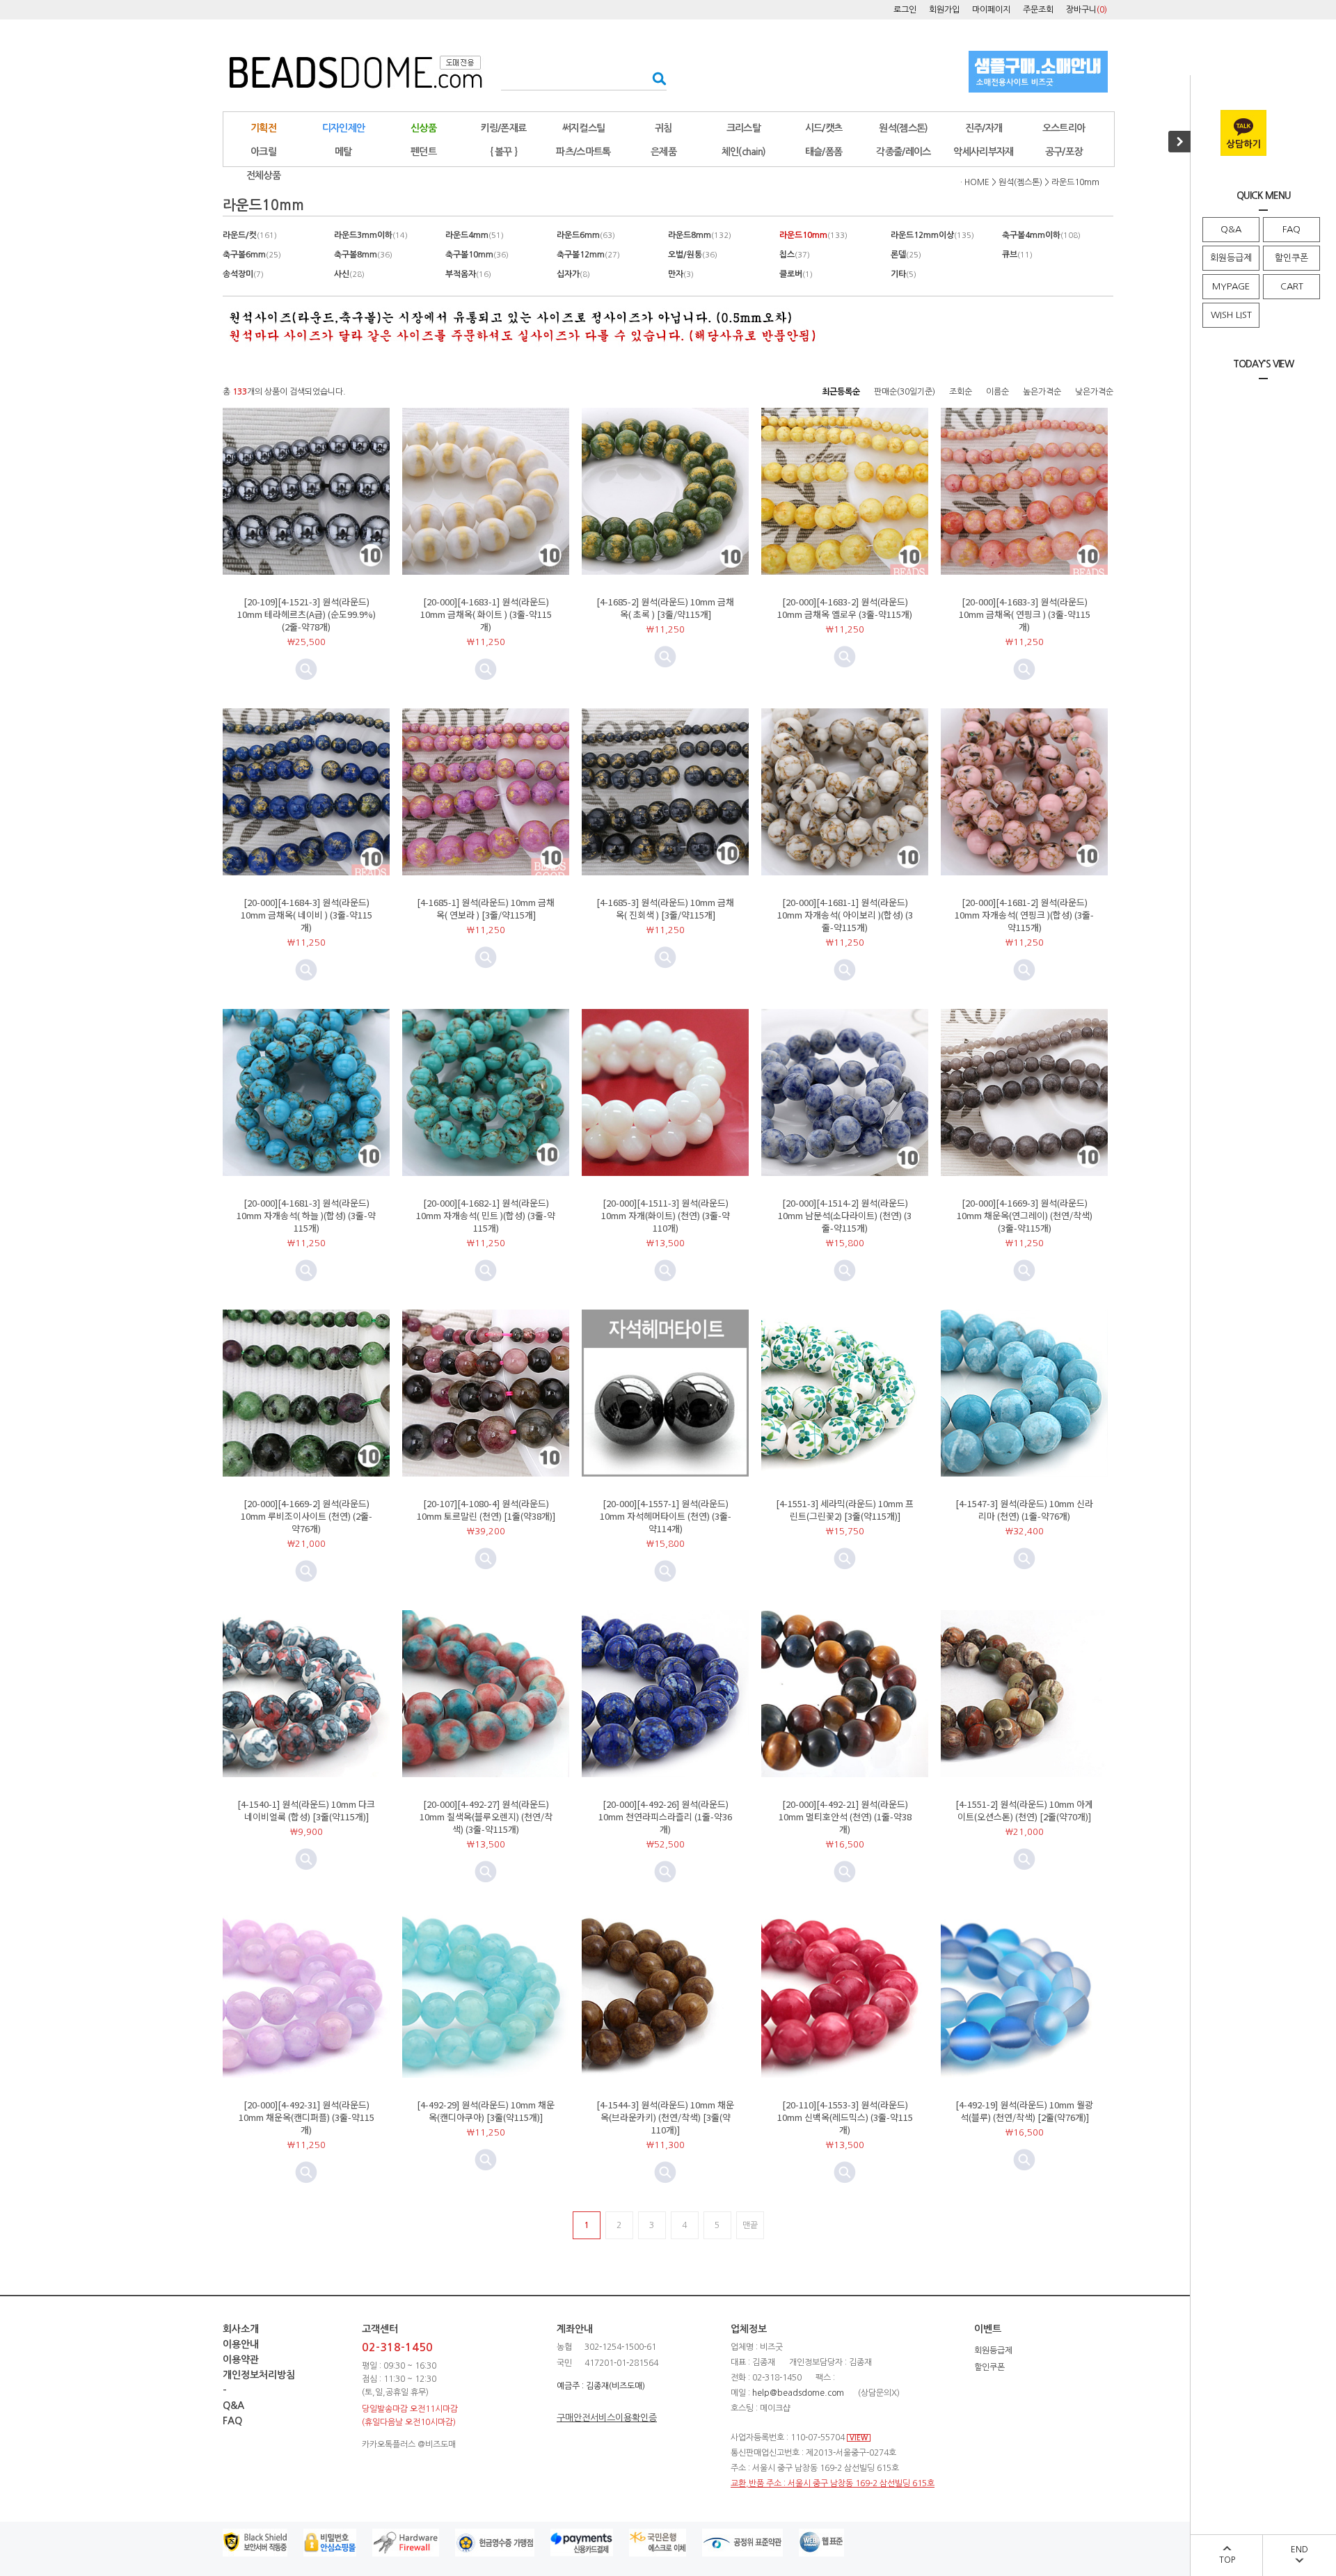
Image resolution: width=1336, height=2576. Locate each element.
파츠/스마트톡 (583, 152)
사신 (349, 274)
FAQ (1291, 229)
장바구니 (1087, 10)
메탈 (343, 152)
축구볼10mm (477, 255)
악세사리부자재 (983, 152)
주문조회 (1038, 10)
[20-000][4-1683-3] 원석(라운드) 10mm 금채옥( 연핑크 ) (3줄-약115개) (1025, 614)
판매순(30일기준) (905, 392)
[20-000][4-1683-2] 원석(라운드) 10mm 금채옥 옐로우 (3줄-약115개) (845, 608)
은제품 (663, 152)
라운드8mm (700, 235)
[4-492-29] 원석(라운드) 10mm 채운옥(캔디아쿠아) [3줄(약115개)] (486, 2111)
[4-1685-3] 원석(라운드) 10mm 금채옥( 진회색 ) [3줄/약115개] (665, 908)
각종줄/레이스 (903, 152)
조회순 (961, 392)
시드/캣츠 (824, 128)
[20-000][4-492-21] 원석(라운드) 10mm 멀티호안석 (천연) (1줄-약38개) (845, 1816)
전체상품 (263, 175)
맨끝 (750, 2225)
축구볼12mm (588, 255)
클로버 (796, 274)
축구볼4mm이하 (1041, 235)
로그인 (905, 10)
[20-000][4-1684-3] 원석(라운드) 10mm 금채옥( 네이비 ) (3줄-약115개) (307, 915)
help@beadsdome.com (798, 2393)
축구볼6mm (252, 255)
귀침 (663, 128)
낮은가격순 (1094, 392)
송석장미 (243, 274)
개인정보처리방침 (259, 2375)
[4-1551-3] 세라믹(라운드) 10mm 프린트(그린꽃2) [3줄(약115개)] (845, 1510)
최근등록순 (841, 392)
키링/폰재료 (504, 128)
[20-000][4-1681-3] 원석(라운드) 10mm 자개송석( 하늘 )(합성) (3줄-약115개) (306, 1215)
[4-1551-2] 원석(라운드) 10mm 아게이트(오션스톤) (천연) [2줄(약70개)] (1024, 1810)
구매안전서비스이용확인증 (607, 2418)
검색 (655, 78)
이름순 (997, 392)
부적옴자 (468, 274)
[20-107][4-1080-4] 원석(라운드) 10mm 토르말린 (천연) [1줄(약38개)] (486, 1510)
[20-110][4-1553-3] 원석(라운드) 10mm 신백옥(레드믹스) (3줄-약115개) (845, 2117)
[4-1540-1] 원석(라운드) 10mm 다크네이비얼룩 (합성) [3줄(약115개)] (306, 1810)
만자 (681, 274)
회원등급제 (1231, 258)
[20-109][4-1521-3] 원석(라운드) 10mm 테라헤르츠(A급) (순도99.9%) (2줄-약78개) (307, 614)
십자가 (573, 274)
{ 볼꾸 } (504, 152)
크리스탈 (743, 128)
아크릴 (263, 152)
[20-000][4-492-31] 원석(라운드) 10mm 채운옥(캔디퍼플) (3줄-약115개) (307, 2117)
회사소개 (241, 2329)
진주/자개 (984, 128)
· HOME (975, 182)
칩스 (795, 255)
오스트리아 (1064, 128)
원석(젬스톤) (903, 128)
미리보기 (306, 669)
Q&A (1231, 229)
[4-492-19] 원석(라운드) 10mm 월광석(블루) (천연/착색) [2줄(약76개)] (1024, 2111)
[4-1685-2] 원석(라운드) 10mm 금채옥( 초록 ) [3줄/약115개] (665, 608)
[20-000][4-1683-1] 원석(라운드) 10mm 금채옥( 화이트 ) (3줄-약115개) (486, 614)
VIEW (859, 2438)
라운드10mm (1075, 182)
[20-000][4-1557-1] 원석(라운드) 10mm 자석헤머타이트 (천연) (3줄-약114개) (666, 1516)
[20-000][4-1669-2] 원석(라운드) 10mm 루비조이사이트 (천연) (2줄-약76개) (307, 1516)
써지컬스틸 (584, 128)
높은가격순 (1042, 392)
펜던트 (423, 152)
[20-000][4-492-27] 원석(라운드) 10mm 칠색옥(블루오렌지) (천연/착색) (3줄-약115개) (486, 1816)
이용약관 (241, 2360)
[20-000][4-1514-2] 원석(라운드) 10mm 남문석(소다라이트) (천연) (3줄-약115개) (845, 1215)
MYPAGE (1231, 286)
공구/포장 (1064, 152)
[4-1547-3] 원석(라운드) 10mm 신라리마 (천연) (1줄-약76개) (1024, 1510)
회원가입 (944, 10)
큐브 (1017, 255)
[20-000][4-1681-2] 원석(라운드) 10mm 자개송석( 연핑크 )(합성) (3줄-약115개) (1024, 915)
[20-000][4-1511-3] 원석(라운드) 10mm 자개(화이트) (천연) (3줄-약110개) (666, 1215)
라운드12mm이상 (932, 235)
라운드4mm (475, 235)
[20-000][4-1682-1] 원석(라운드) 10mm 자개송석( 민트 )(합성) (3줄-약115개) (486, 1215)
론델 (906, 255)
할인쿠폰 (1291, 258)
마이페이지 (991, 10)
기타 (904, 274)
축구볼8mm (363, 255)
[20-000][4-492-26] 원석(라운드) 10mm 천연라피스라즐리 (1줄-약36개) (665, 1816)
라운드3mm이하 (371, 235)
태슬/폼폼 (824, 152)
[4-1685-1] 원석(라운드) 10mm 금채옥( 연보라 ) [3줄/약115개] (486, 908)
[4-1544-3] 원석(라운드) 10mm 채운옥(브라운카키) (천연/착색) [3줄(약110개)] (665, 2117)
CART (1292, 286)
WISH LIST (1231, 315)
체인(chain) (744, 152)
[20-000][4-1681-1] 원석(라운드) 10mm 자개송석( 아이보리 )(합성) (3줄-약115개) (845, 915)
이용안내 (241, 2344)
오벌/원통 (693, 255)
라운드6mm (586, 235)
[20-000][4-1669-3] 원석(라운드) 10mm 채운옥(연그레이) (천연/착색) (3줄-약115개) (1025, 1215)
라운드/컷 (250, 235)
